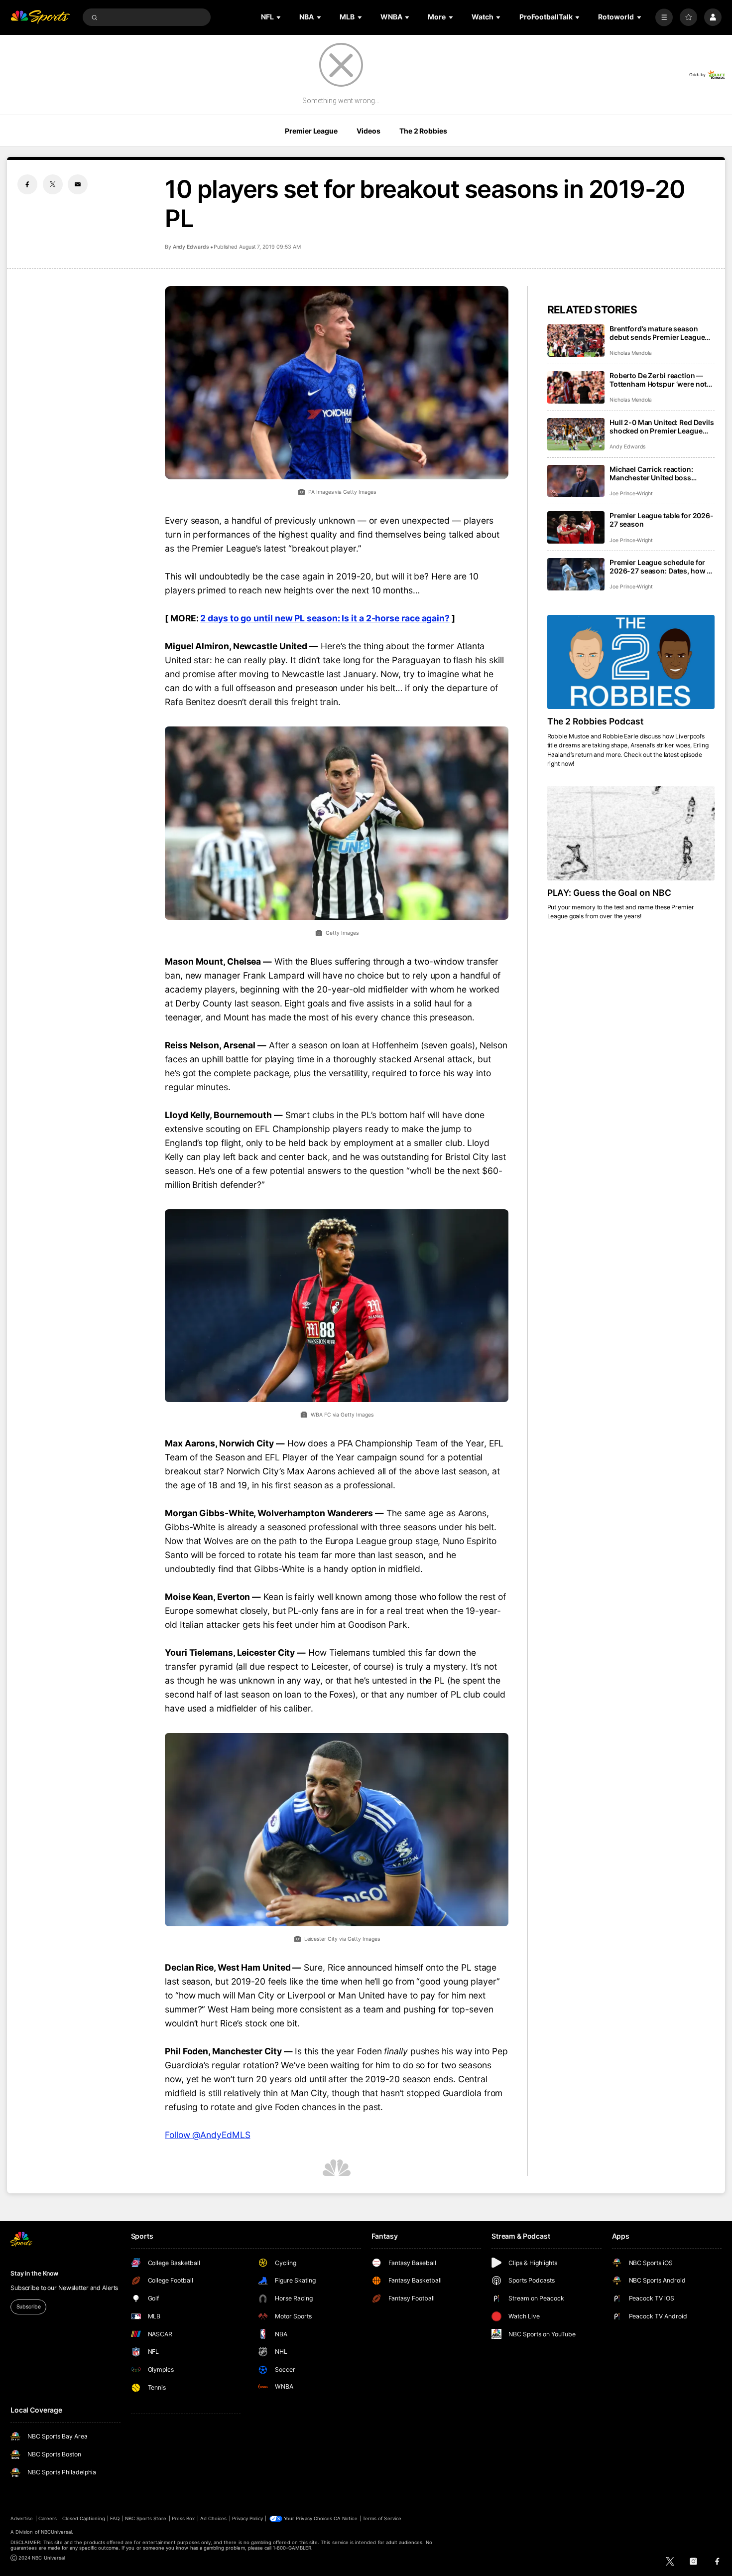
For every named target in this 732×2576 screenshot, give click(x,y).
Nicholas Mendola (631, 353)
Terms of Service (382, 2518)
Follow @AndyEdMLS (208, 2135)
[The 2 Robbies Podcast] (631, 662)
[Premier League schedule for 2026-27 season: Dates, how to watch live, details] (576, 574)
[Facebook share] (27, 184)
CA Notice (345, 2518)
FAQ (115, 2518)
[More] (664, 17)
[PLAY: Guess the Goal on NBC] (631, 833)
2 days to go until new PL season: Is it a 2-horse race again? (325, 618)
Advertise (22, 2518)
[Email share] (78, 184)
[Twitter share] (53, 184)
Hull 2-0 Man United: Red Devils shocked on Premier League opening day (662, 427)
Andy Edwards (191, 247)
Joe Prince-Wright (631, 494)
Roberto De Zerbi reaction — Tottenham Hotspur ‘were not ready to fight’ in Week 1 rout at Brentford (660, 380)
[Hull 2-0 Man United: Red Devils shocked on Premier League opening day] (576, 434)
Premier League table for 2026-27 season (662, 520)
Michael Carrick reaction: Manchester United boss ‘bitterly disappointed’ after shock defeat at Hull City (654, 473)
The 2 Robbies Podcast (596, 721)
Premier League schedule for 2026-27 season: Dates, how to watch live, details (662, 567)
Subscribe (29, 2307)
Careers (48, 2518)
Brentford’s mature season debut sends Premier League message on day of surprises (658, 333)
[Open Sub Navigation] (279, 17)
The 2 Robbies (423, 131)
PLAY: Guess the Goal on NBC (610, 893)
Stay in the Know (34, 2273)
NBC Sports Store (146, 2518)
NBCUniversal (57, 2532)
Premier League (311, 131)
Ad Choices (213, 2518)
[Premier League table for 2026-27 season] (576, 527)
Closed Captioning (84, 2518)
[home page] (40, 17)
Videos (368, 131)
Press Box (183, 2518)
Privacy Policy (247, 2518)
